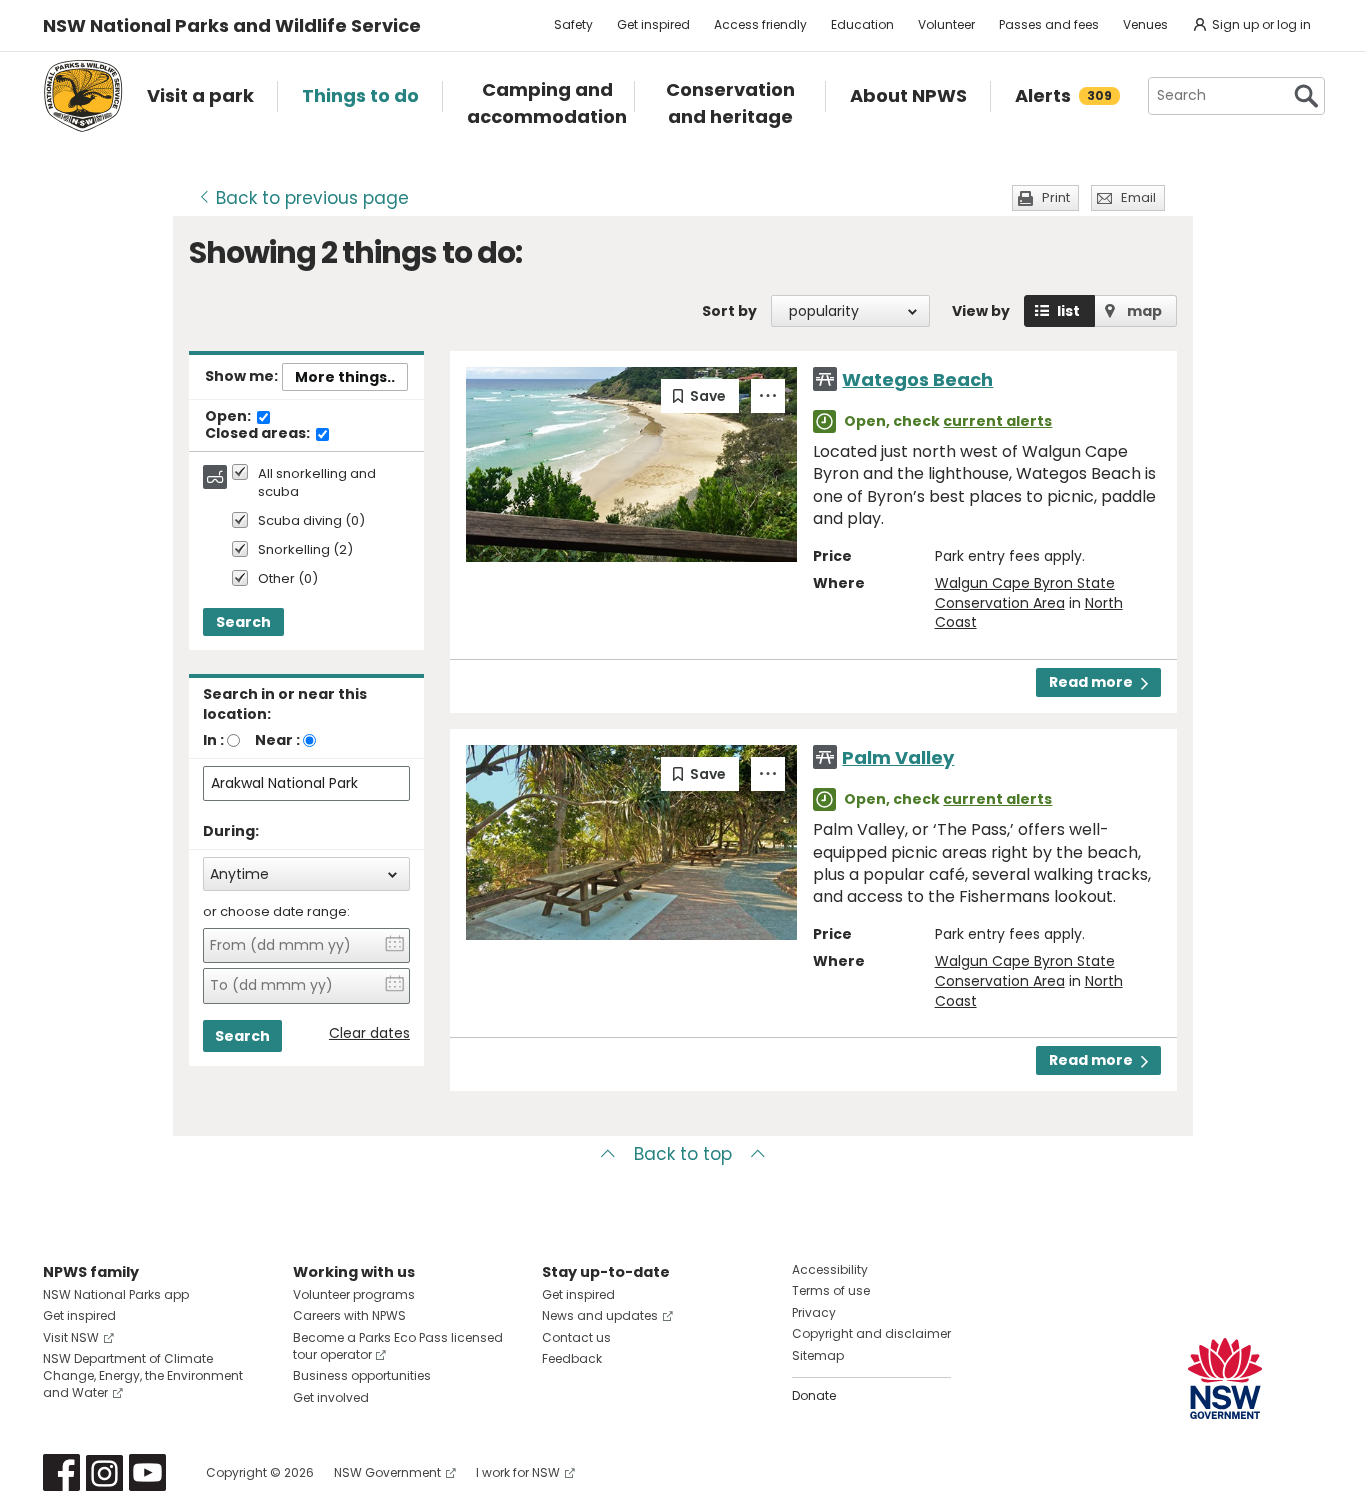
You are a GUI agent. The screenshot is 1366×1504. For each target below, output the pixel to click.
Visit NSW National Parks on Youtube (147, 1472)
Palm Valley (898, 757)
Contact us (576, 1337)
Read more (1091, 682)
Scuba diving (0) (311, 521)
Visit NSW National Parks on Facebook (61, 1472)
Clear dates (369, 1033)
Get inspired (653, 24)
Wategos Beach (917, 379)
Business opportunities (362, 1375)
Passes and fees (1049, 24)
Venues (1145, 24)
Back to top (683, 1154)
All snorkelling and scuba (317, 483)
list (1068, 311)
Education (862, 24)
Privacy (814, 1312)
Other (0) (288, 579)
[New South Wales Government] (1225, 1378)
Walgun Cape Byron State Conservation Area (1025, 593)
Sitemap (818, 1355)
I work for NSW (518, 1472)
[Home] (83, 96)
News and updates (600, 1315)
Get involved (331, 1397)
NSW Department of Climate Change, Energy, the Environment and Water (143, 1375)
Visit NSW (71, 1337)
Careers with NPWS (349, 1315)
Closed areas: (259, 434)
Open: (229, 417)
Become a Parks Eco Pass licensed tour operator (398, 1346)
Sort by (729, 311)
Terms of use (831, 1290)
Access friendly (760, 24)
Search (243, 622)
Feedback (572, 1358)
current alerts (997, 421)
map (1144, 311)
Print (1056, 197)
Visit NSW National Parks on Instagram (104, 1472)
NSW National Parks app (116, 1294)
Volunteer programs (354, 1294)
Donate (814, 1395)
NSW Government (387, 1472)
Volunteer (946, 24)
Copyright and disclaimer (871, 1333)
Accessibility (830, 1269)
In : (213, 740)
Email (1138, 197)
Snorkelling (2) (305, 550)
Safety (573, 24)
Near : (277, 740)
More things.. (345, 377)
